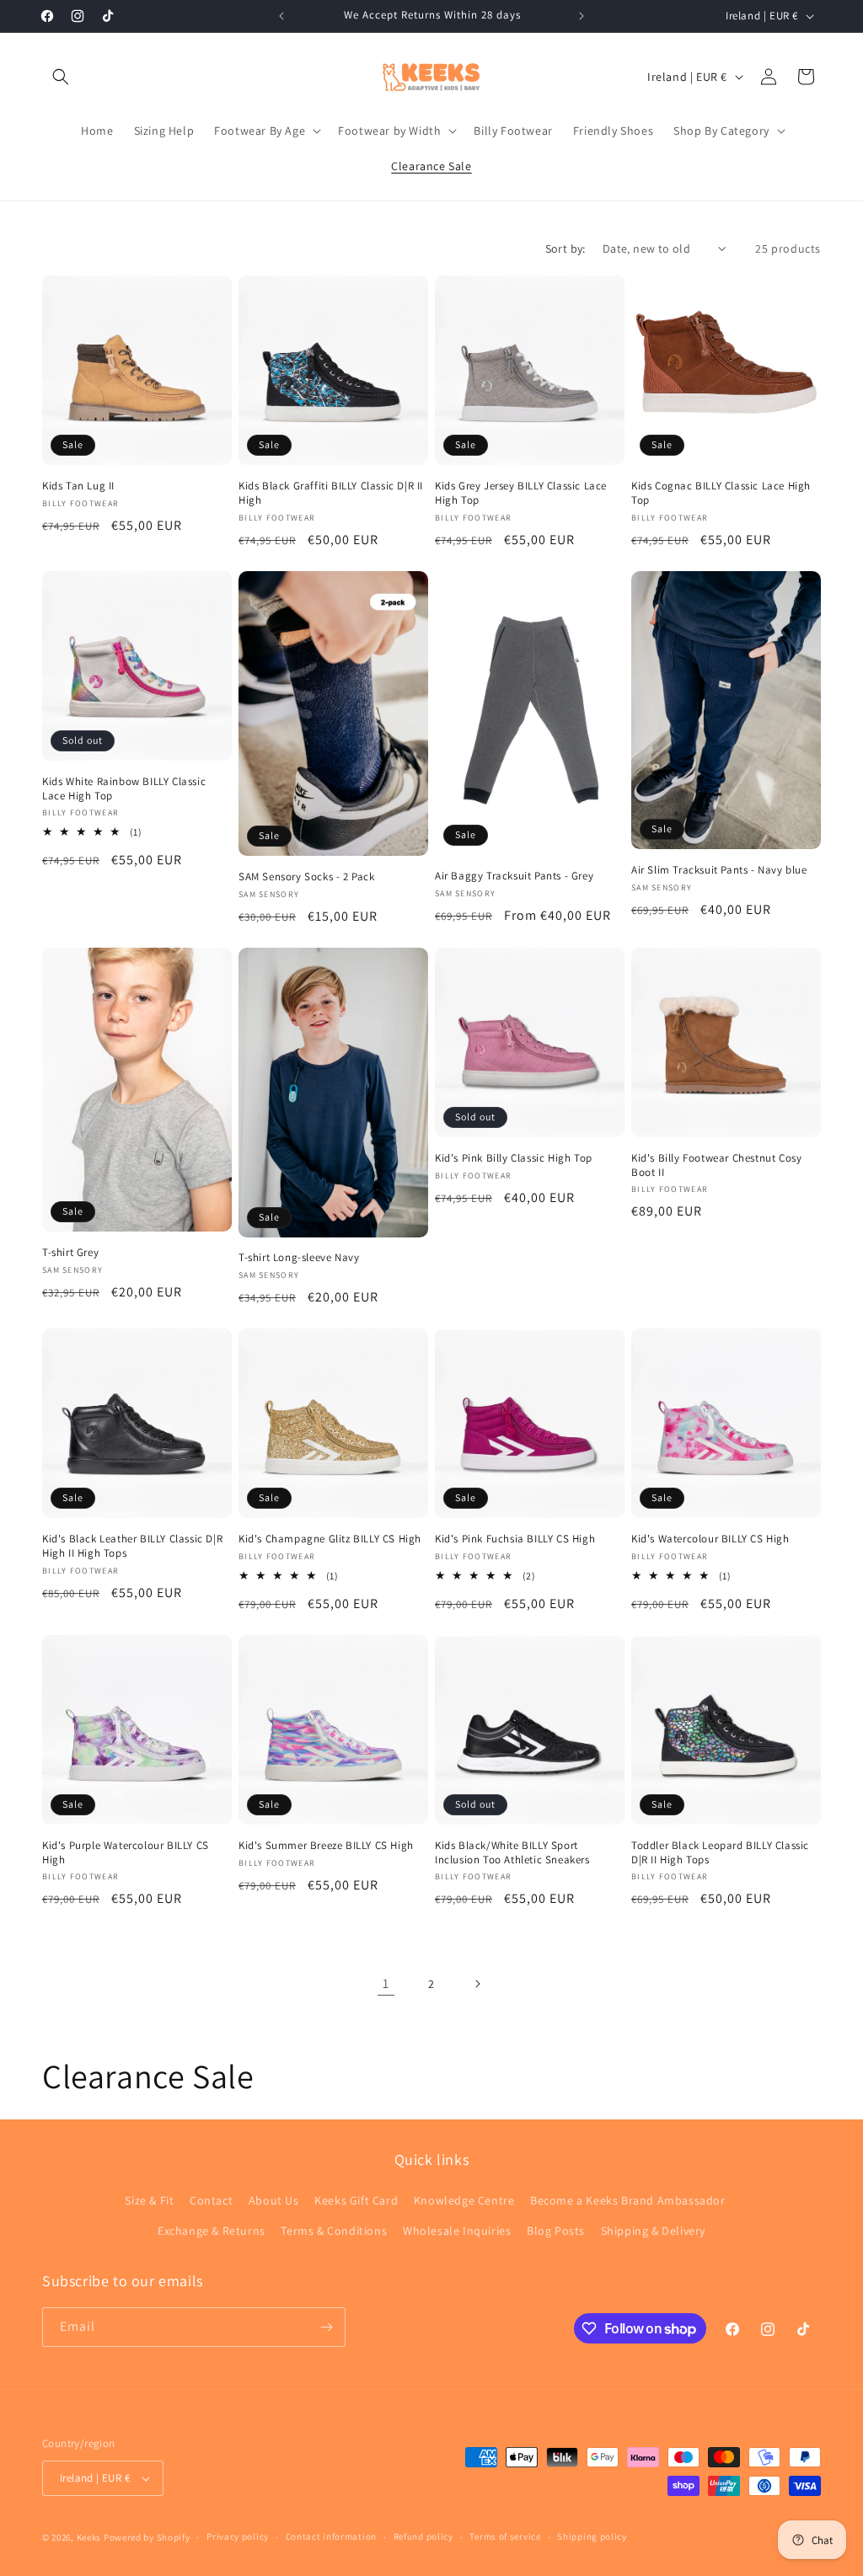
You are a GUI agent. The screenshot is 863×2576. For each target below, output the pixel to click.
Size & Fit (149, 2200)
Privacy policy (238, 2536)
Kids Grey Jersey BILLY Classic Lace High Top (521, 493)
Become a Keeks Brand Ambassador (628, 2200)
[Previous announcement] (281, 16)
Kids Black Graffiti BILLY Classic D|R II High (331, 493)
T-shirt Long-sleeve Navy (299, 1258)
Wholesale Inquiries (457, 2231)
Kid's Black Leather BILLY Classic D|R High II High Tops (132, 1546)
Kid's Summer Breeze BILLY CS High (326, 1846)
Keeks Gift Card (356, 2200)
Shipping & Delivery (653, 2231)
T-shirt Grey (70, 1253)
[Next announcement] (582, 16)
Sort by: (566, 249)
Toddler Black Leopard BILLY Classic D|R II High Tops (720, 1853)
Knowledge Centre (464, 2200)
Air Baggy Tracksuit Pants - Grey (514, 876)
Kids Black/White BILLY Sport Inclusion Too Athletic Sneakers (512, 1853)
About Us (274, 2200)
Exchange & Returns (212, 2231)
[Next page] (477, 1984)
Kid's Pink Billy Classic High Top (514, 1158)
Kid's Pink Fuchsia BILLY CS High (515, 1539)
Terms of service (505, 2536)
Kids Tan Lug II (78, 486)
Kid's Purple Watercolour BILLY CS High (126, 1853)
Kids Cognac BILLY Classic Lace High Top (721, 493)
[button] (61, 77)
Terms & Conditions (334, 2231)
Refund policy (423, 2536)
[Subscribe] (326, 2327)
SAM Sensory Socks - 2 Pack (307, 877)
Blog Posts (556, 2231)
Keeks (89, 2537)
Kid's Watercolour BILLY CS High (710, 1539)
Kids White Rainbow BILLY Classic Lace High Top (124, 789)
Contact (211, 2200)
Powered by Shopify (147, 2537)
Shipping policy (592, 2536)
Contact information (331, 2536)
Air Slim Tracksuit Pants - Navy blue (719, 870)
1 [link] (386, 1983)
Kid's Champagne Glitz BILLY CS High (330, 1539)
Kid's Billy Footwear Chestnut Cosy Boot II (716, 1165)
